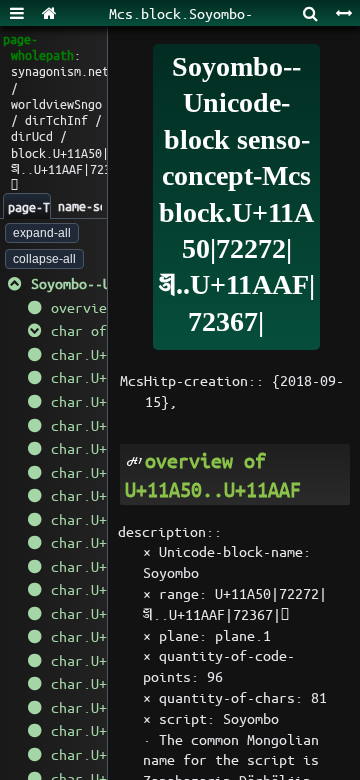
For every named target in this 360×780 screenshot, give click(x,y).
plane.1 (243, 635)
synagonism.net (60, 70)
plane (179, 635)
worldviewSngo (56, 103)
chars (275, 697)
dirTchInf (56, 119)
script (183, 718)
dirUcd (32, 135)
